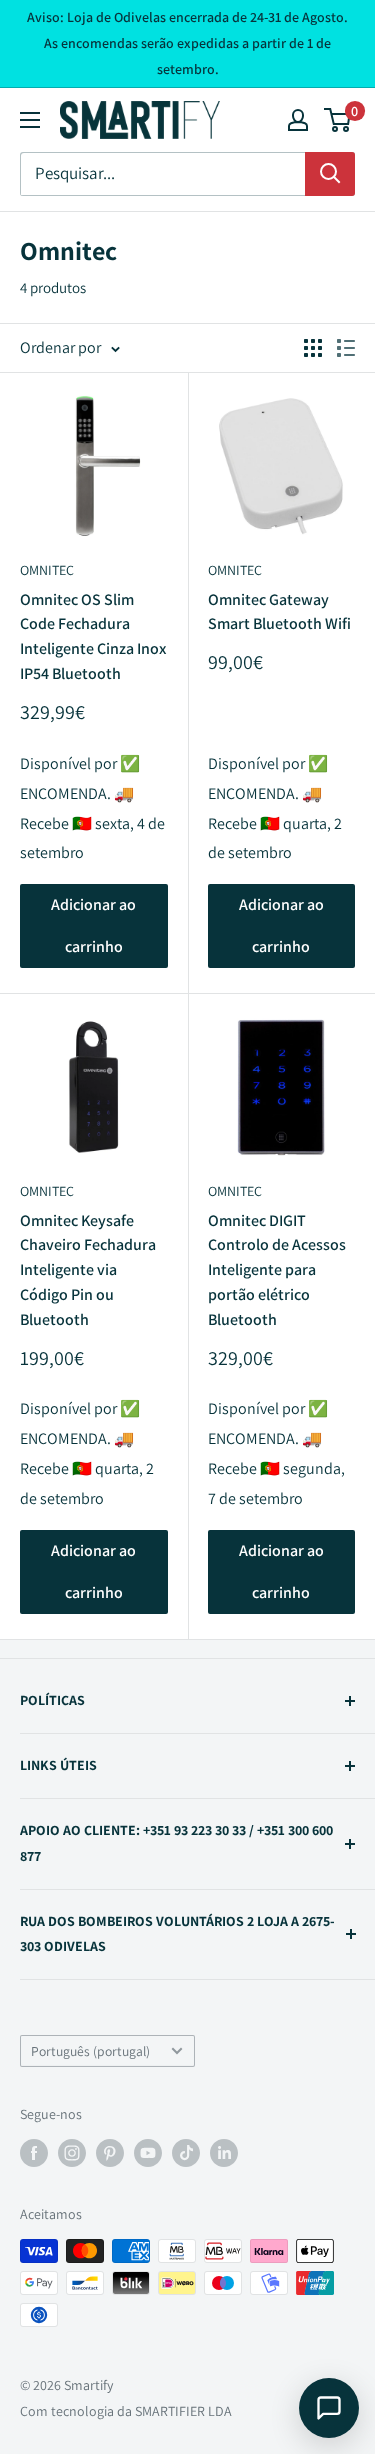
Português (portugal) (90, 2051)
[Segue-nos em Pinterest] (110, 2153)
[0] (338, 120)
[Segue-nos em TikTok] (186, 2153)
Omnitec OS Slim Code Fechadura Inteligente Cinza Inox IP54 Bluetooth (93, 636)
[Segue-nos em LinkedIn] (224, 2153)
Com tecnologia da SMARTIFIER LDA (126, 2411)
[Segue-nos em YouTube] (148, 2153)
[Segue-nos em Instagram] (72, 2153)
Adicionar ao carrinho (93, 925)
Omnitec (47, 570)
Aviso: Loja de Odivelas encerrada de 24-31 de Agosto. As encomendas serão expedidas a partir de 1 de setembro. (187, 43)
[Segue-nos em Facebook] (34, 2153)
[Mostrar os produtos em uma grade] (313, 348)
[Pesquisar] (330, 174)
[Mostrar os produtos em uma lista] (346, 348)
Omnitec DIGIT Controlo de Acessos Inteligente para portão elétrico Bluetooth (277, 1270)
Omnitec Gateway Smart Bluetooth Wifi (279, 612)
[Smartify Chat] (329, 2408)
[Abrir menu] (30, 120)
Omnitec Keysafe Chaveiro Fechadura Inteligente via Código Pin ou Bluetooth (88, 1270)
